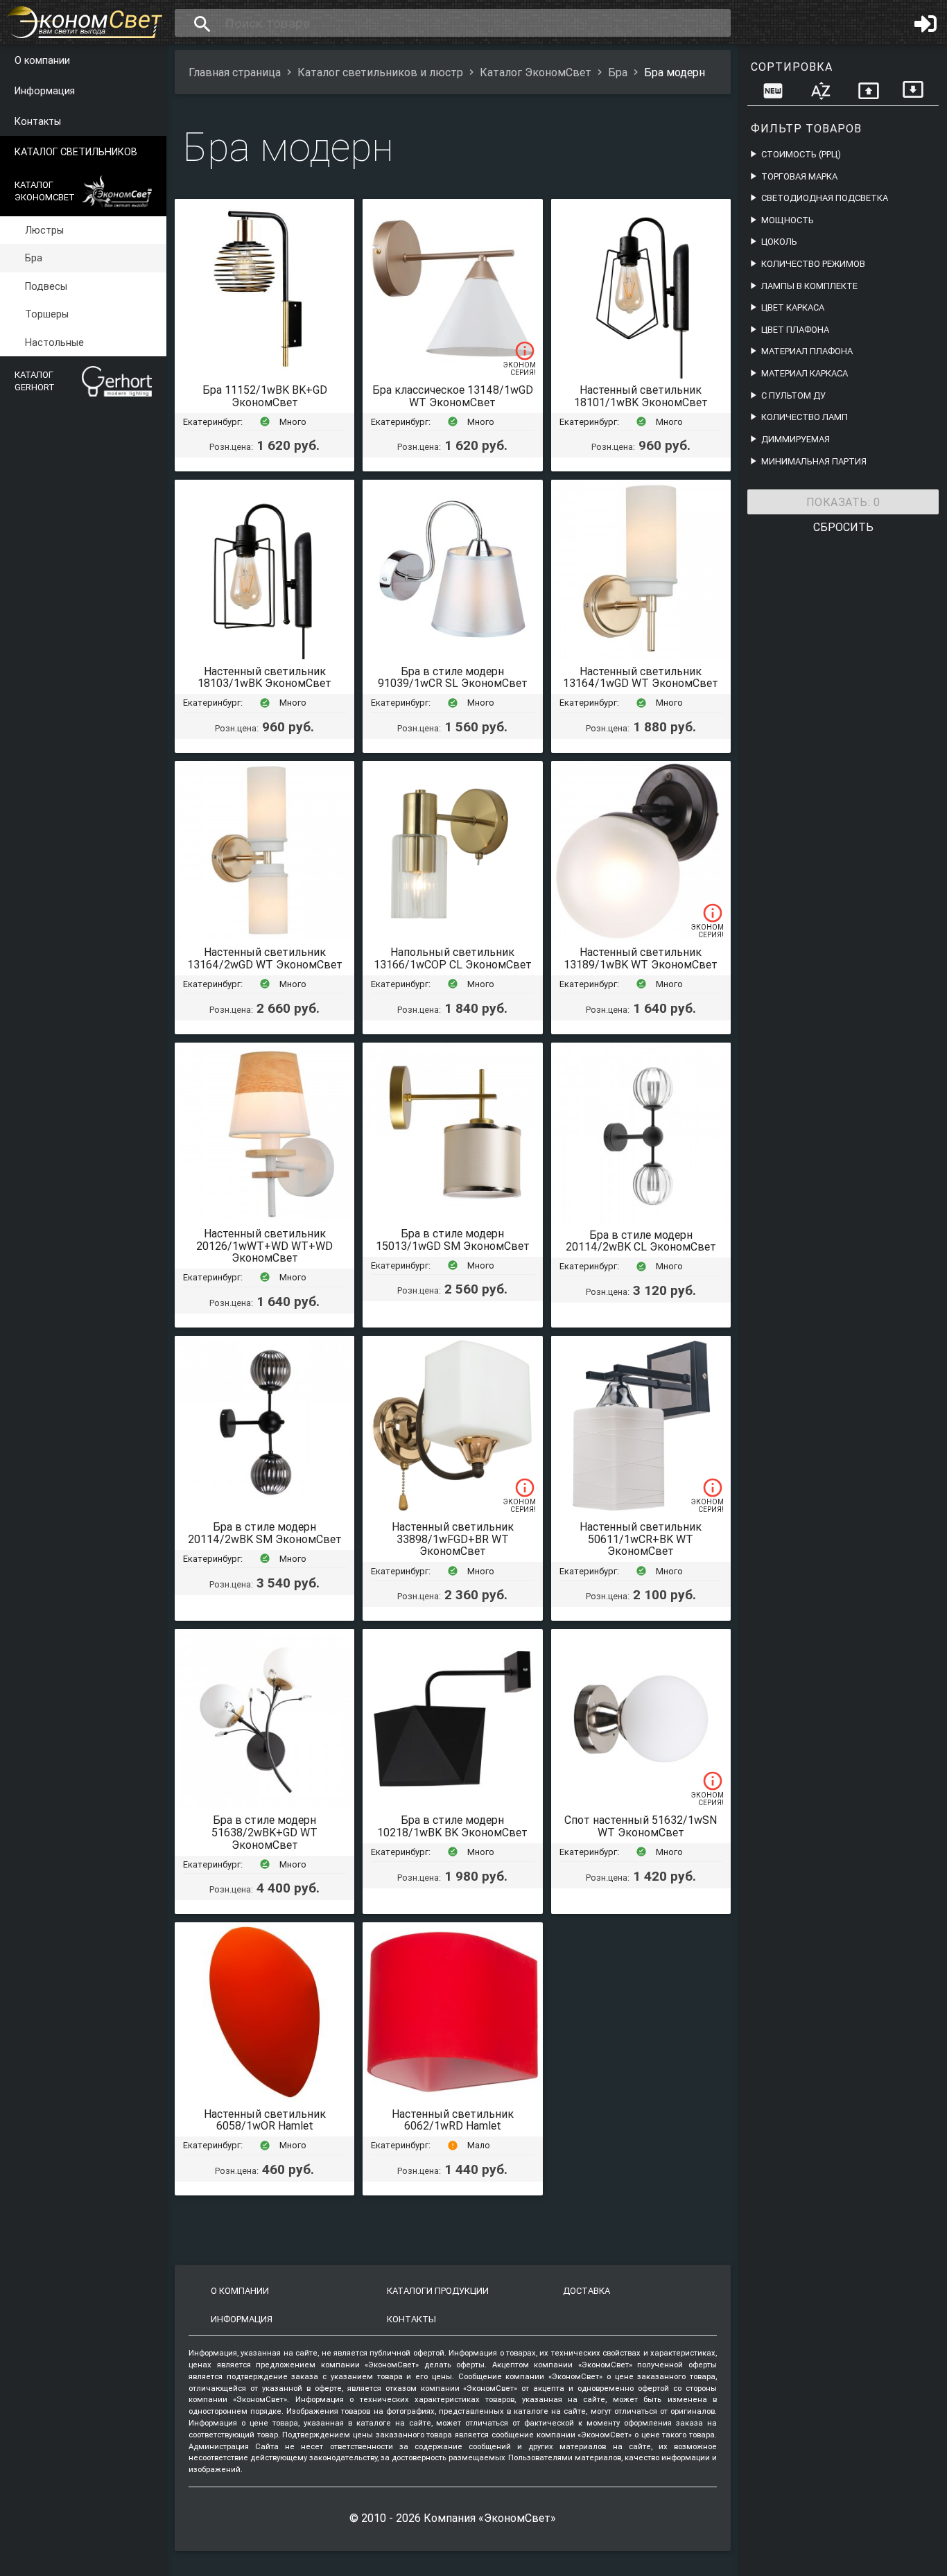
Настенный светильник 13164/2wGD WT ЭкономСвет (265, 958)
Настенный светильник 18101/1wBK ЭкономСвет (641, 396)
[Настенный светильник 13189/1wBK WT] (641, 851)
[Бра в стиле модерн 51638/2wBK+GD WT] (264, 1719)
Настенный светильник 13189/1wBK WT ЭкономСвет (641, 958)
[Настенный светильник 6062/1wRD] (452, 2012)
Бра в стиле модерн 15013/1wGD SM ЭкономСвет (453, 1239)
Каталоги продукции (438, 2291)
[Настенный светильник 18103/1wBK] (264, 569)
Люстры (44, 230)
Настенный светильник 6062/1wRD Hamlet (453, 2120)
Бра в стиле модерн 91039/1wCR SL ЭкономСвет (453, 677)
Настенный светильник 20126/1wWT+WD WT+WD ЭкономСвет (264, 1245)
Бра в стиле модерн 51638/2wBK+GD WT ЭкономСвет (264, 1832)
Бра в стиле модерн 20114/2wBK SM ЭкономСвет (265, 1533)
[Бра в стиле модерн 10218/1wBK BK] (452, 1719)
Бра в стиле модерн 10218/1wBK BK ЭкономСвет (452, 1826)
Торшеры (47, 314)
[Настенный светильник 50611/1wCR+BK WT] (641, 1426)
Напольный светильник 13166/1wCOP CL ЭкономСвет (453, 958)
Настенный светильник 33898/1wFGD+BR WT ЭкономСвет (453, 1539)
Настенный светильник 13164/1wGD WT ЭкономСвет (641, 677)
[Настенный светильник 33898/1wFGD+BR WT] (452, 1426)
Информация (45, 91)
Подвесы (46, 286)
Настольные (54, 342)
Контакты (38, 121)
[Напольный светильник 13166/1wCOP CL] (452, 851)
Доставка (587, 2291)
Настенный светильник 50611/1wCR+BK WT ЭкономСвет (641, 1539)
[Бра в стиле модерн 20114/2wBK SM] (264, 1426)
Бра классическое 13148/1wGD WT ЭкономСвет (453, 396)
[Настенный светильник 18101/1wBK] (641, 289)
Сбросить (843, 527)
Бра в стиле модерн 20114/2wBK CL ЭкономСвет (641, 1241)
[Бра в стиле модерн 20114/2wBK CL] (641, 1133)
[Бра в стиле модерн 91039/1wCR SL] (452, 569)
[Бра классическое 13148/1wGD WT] (452, 289)
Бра (34, 259)
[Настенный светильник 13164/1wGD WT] (641, 569)
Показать (843, 502)
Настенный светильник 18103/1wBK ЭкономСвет (264, 677)
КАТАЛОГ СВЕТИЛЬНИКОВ (76, 152)
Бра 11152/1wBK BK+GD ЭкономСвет (265, 396)
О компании (42, 60)
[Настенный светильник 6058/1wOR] (264, 2012)
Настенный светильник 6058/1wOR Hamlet (265, 2120)
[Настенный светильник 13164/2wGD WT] (264, 851)
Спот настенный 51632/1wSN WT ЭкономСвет (641, 1826)
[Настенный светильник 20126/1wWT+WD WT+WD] (264, 1132)
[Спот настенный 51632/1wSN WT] (641, 1719)
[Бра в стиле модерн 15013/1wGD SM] (452, 1132)
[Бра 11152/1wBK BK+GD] (264, 289)
